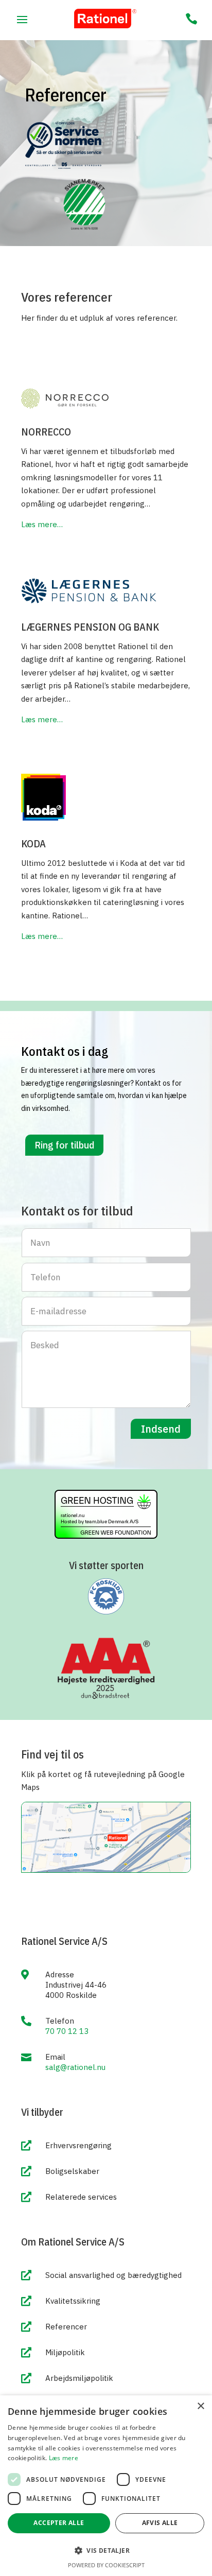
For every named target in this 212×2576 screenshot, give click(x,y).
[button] (106, 2551)
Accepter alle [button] (59, 2523)
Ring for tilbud (64, 1145)
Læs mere (64, 2458)
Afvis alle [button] (160, 2523)
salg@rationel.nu (75, 2067)
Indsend (161, 1429)
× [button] (200, 2406)
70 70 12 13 (67, 2031)
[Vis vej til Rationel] (106, 1870)
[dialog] (106, 2486)
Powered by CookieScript (106, 2565)
